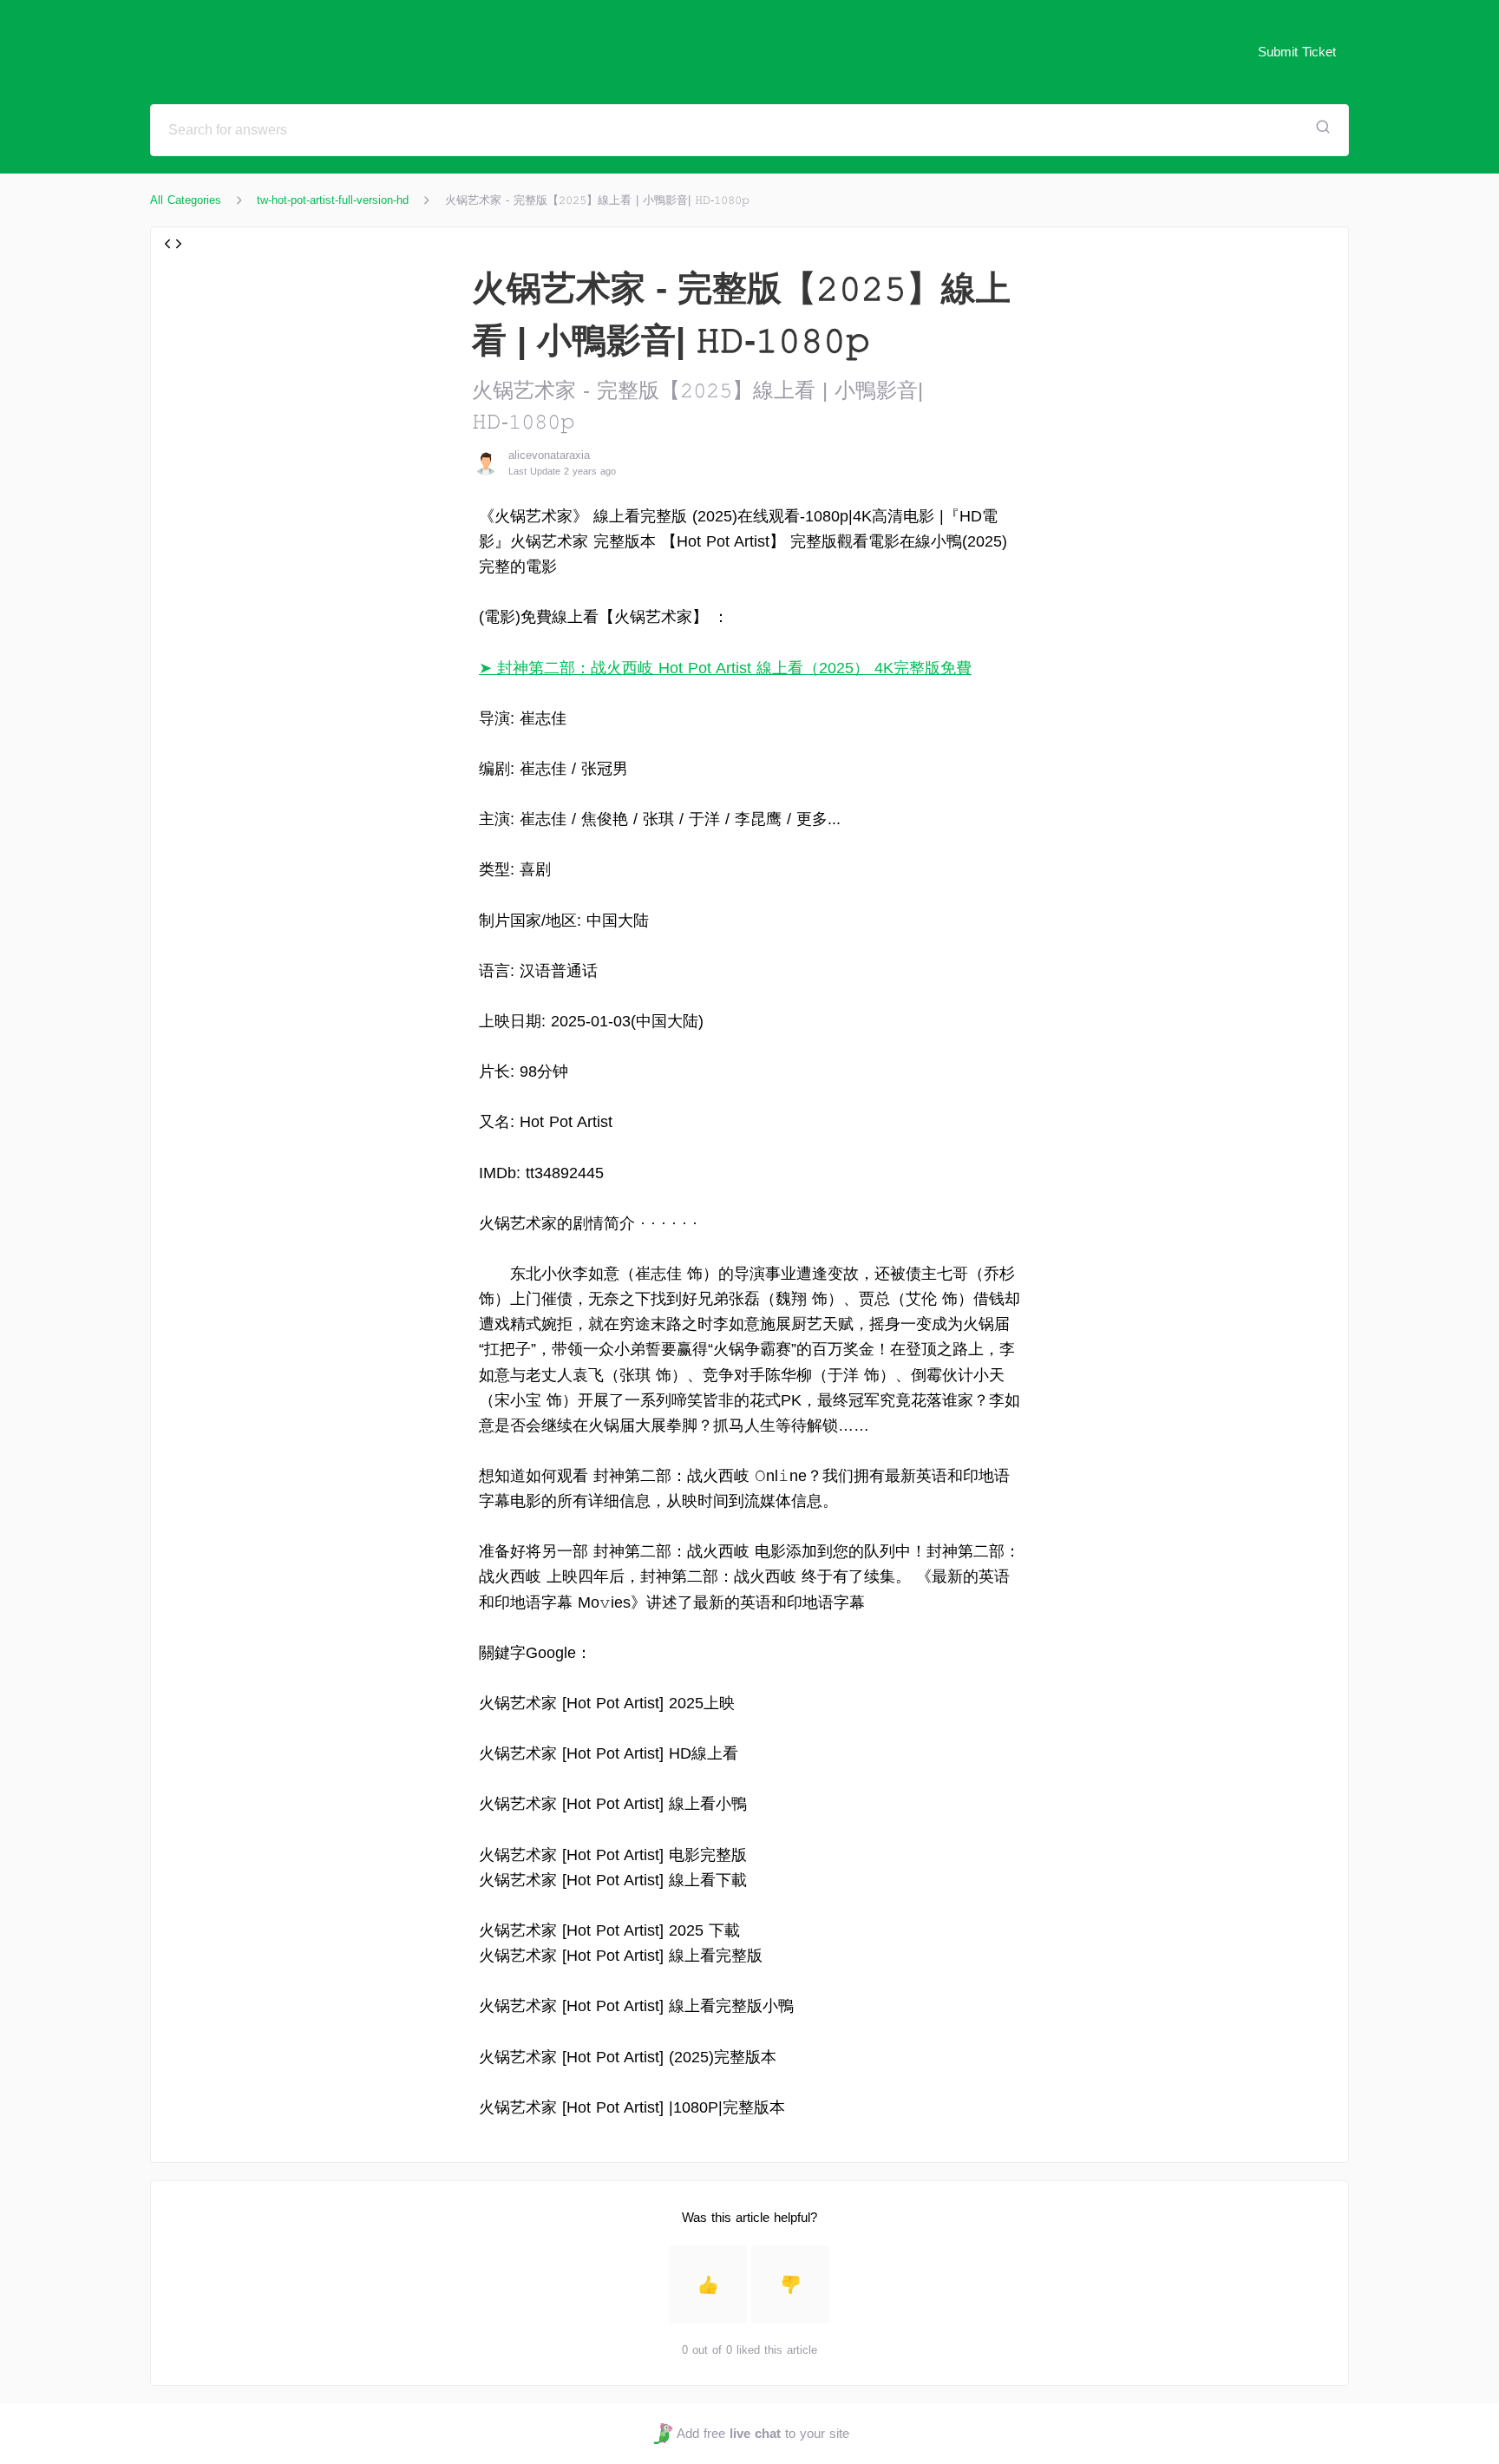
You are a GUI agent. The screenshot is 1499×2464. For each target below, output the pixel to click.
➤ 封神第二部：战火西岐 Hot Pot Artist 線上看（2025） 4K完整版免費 (725, 668)
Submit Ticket (1297, 52)
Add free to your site (763, 2433)
